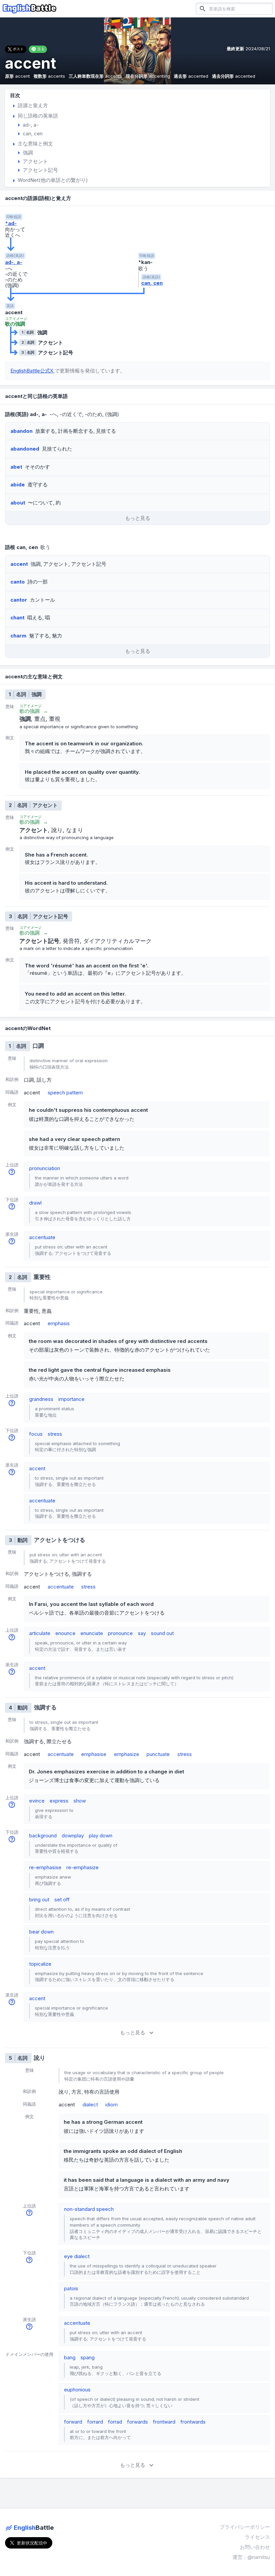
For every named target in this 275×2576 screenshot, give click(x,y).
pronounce (120, 1633)
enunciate (92, 1633)
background (43, 1836)
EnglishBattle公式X (33, 371)
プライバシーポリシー (245, 2527)
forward (73, 2422)
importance (71, 1399)
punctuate (158, 1754)
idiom (112, 2105)
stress (55, 1434)
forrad (115, 2422)
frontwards (193, 2422)
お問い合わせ (255, 2547)
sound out (162, 1633)
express (59, 1801)
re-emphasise (45, 1867)
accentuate (42, 1237)
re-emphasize (82, 1867)
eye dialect (77, 2256)
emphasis (59, 1323)
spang (88, 2357)
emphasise (94, 1754)
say (142, 1633)
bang (70, 2357)
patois (71, 2288)
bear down (41, 1932)
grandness (41, 1399)
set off (62, 1900)
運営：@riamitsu (251, 2557)
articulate (40, 1633)
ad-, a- (14, 262)
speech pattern (65, 1093)
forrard (95, 2422)
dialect (90, 2105)
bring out (39, 1900)
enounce (65, 1633)
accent (37, 1468)
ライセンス (257, 2537)
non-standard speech (89, 2209)
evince (37, 1801)
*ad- (11, 223)
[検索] (203, 9)
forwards (137, 2422)
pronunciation (45, 1168)
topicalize (40, 1964)
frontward (164, 2422)
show (80, 1801)
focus (36, 1434)
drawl (35, 1203)
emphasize (127, 1754)
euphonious (77, 2390)
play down (101, 1836)
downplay (73, 1836)
